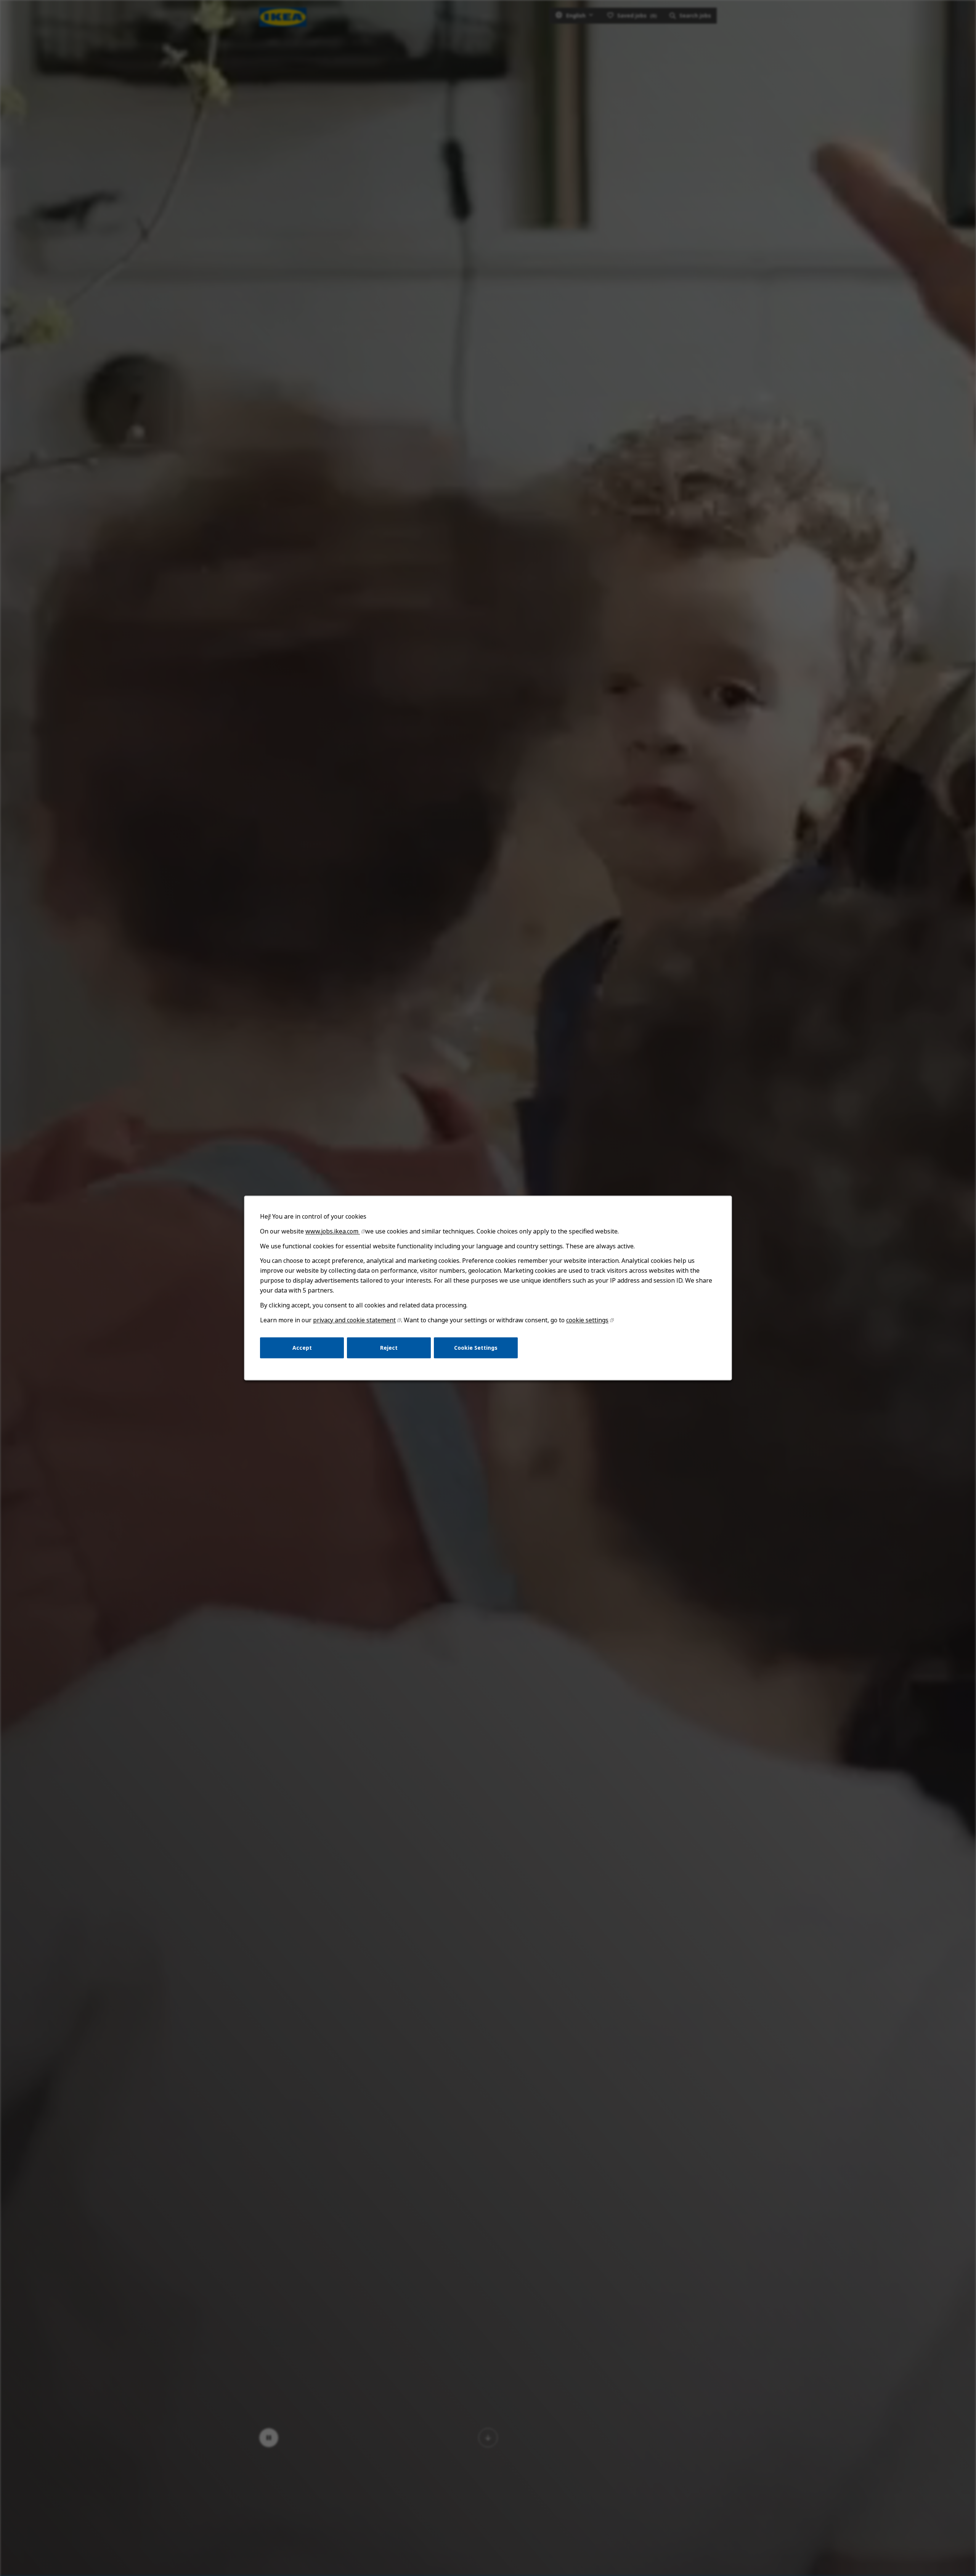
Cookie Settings (476, 1348)
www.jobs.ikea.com (333, 1231)
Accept (302, 1348)
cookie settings (587, 1320)
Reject (389, 1348)
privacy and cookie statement (354, 1320)
